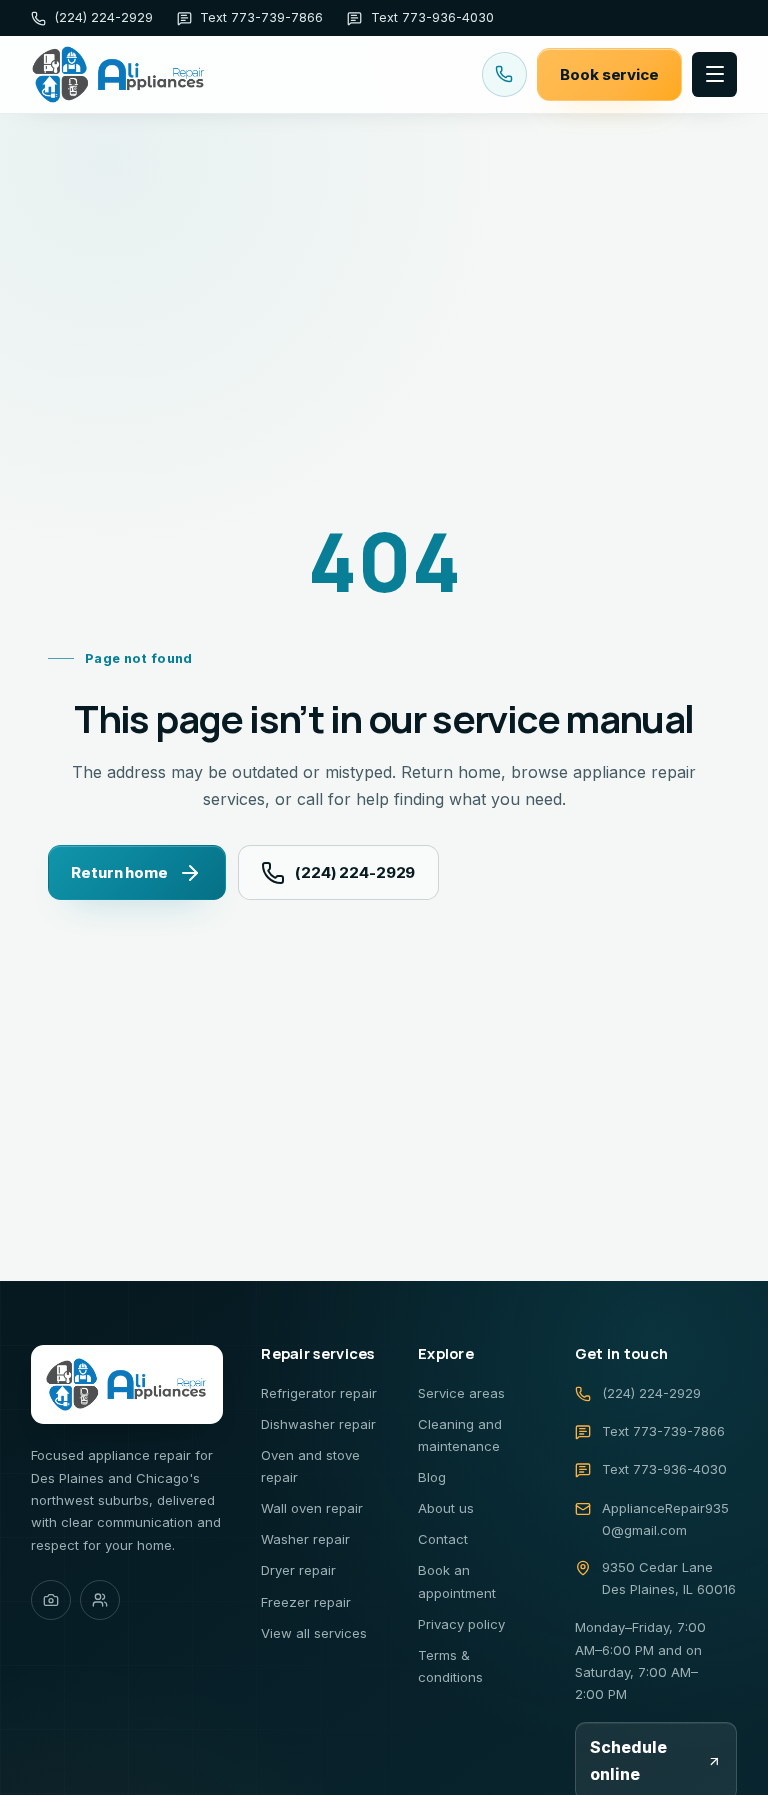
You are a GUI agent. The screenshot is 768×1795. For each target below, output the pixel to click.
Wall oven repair (312, 1508)
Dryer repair (298, 1570)
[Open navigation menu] (714, 74)
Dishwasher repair (318, 1424)
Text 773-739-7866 (663, 1431)
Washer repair (305, 1539)
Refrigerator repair (319, 1393)
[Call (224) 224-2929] (504, 74)
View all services (314, 1633)
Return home (119, 872)
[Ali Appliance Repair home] (119, 74)
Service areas (461, 1393)
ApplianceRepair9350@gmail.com (665, 1519)
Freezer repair (306, 1602)
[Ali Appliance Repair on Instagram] (51, 1600)
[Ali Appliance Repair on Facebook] (100, 1600)
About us (446, 1508)
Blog (432, 1477)
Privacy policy (461, 1624)
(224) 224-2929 (355, 872)
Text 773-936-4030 (664, 1469)
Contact (443, 1539)
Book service (609, 74)
